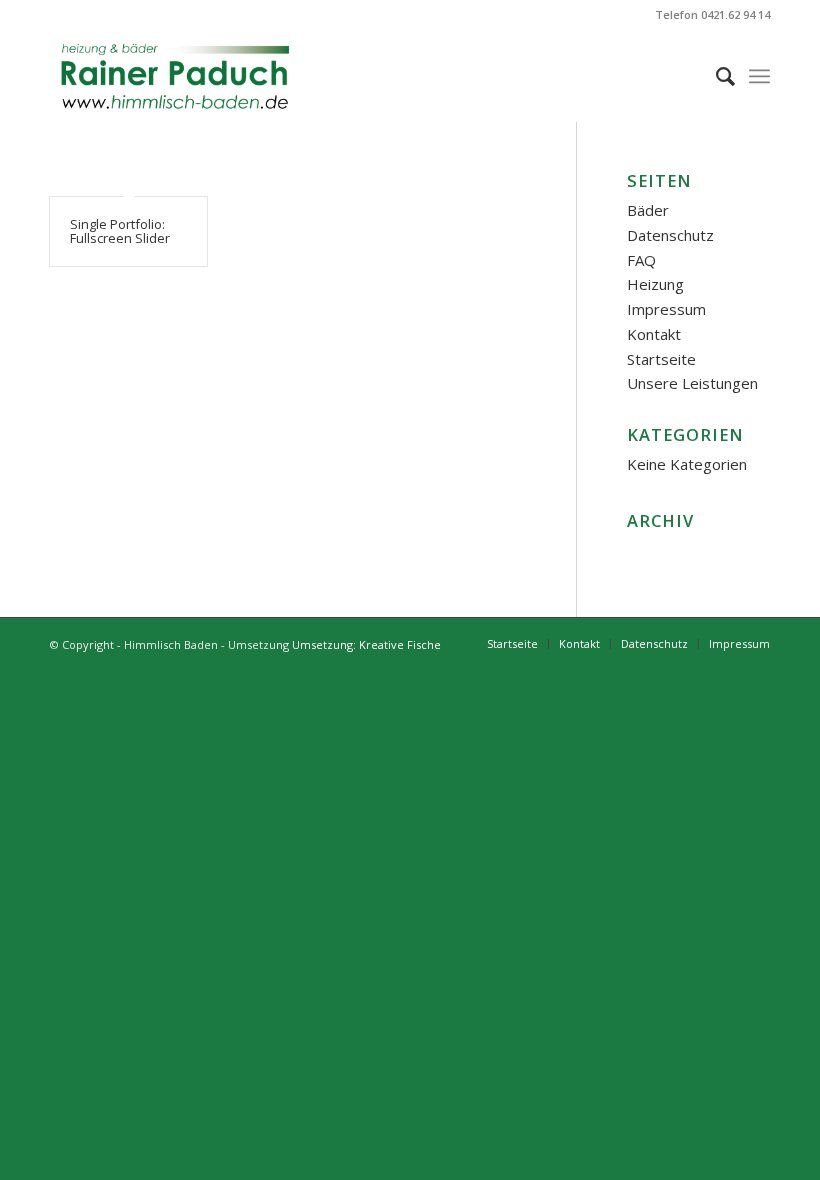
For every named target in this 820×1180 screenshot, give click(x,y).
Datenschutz (670, 235)
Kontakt (654, 334)
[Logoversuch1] (176, 76)
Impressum (666, 309)
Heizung (655, 284)
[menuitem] (715, 76)
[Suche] (715, 76)
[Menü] (759, 76)
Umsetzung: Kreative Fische (366, 644)
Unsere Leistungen (692, 383)
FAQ (641, 260)
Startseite (661, 359)
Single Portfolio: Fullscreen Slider (120, 231)
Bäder (648, 210)
